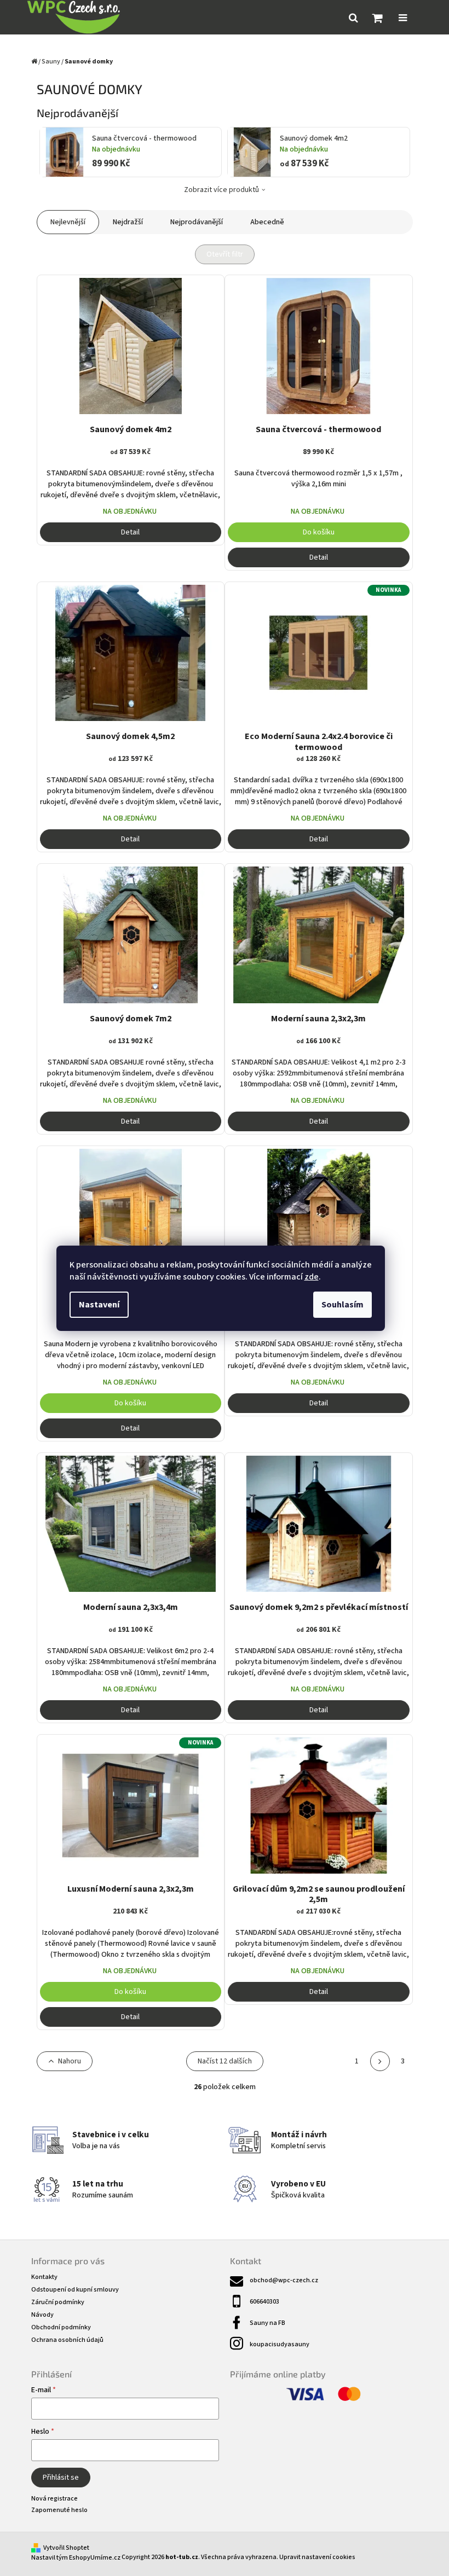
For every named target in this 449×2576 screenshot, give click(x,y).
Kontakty (44, 2277)
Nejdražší (128, 222)
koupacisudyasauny (280, 2344)
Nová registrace (54, 2499)
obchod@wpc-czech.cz (284, 2280)
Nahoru (70, 2061)
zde (312, 1277)
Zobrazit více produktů (221, 190)
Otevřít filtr (225, 254)
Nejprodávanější (197, 222)
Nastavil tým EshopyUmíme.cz (76, 2558)
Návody (42, 2315)
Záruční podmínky (58, 2302)
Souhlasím (342, 1305)
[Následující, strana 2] (380, 2061)
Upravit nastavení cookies (317, 2557)
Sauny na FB (267, 2323)
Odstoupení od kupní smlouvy (75, 2290)
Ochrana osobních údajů (67, 2340)
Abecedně (267, 222)
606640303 (264, 2302)
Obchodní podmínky (61, 2327)
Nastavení (99, 1305)
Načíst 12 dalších (225, 2061)
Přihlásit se (61, 2478)
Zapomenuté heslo (59, 2510)
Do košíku (319, 532)
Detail (130, 532)
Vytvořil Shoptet (66, 2548)
